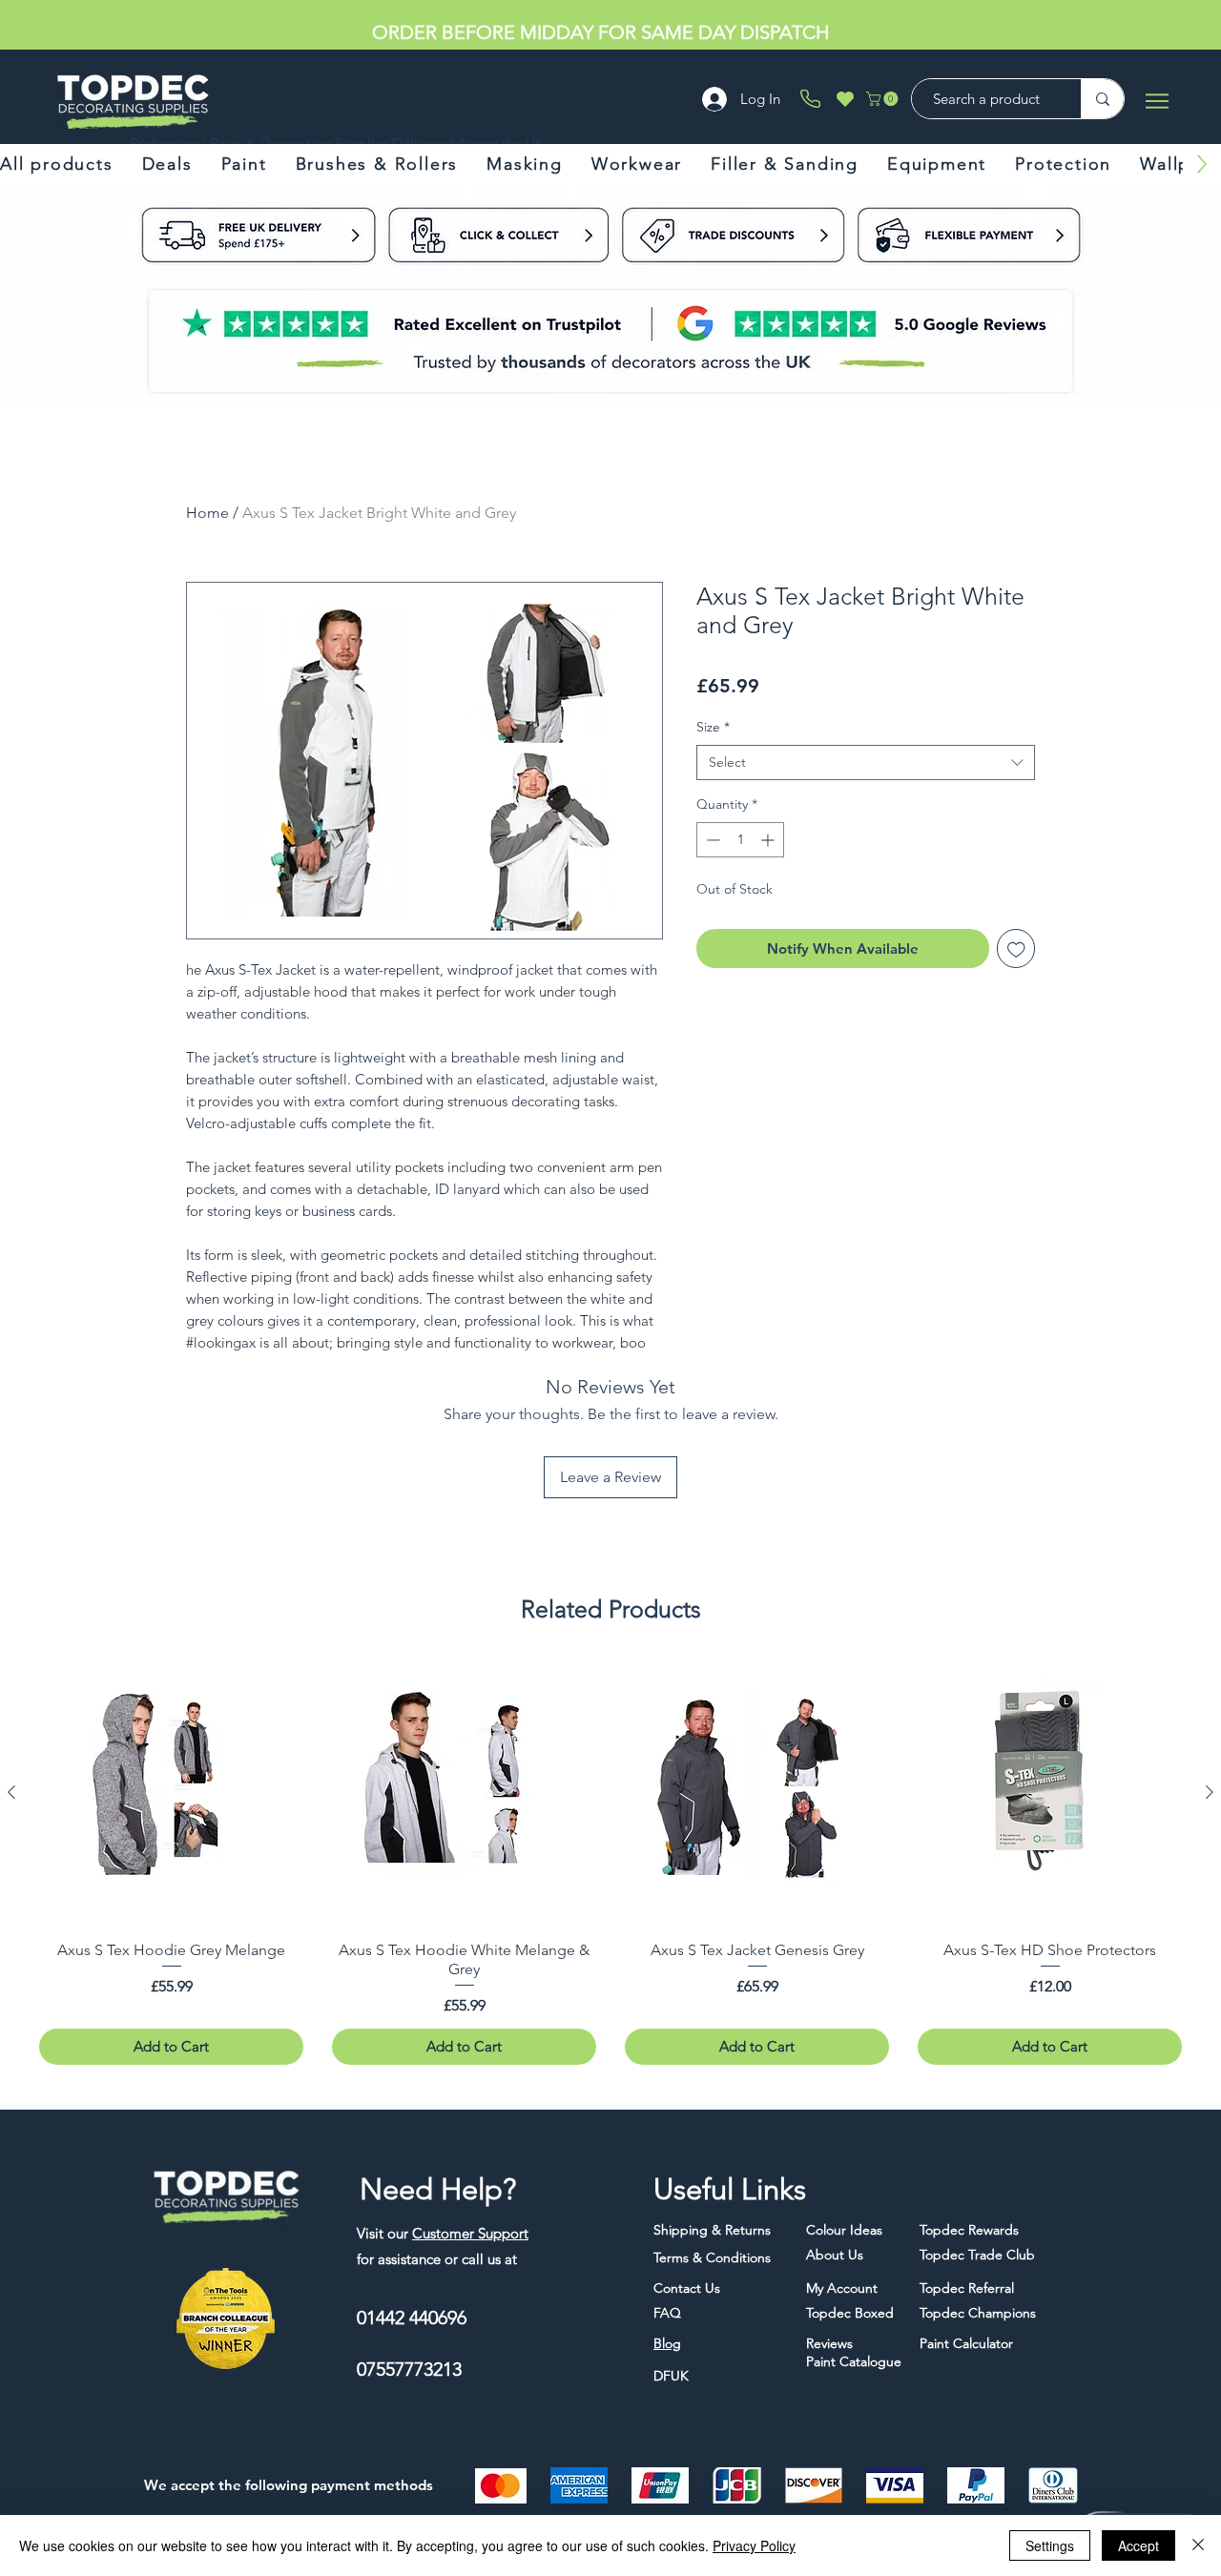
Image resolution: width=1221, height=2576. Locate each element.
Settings (1050, 2545)
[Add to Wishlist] (1016, 948)
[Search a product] (1102, 99)
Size (713, 727)
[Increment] (769, 840)
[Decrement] (711, 840)
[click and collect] (169, 235)
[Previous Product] (11, 1792)
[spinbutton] (740, 840)
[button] (884, 99)
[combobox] (866, 763)
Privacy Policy (754, 2545)
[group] (610, 1863)
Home (207, 513)
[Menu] (1157, 101)
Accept (1138, 2545)
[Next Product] (1210, 1792)
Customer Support (470, 2233)
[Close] (1198, 2545)
